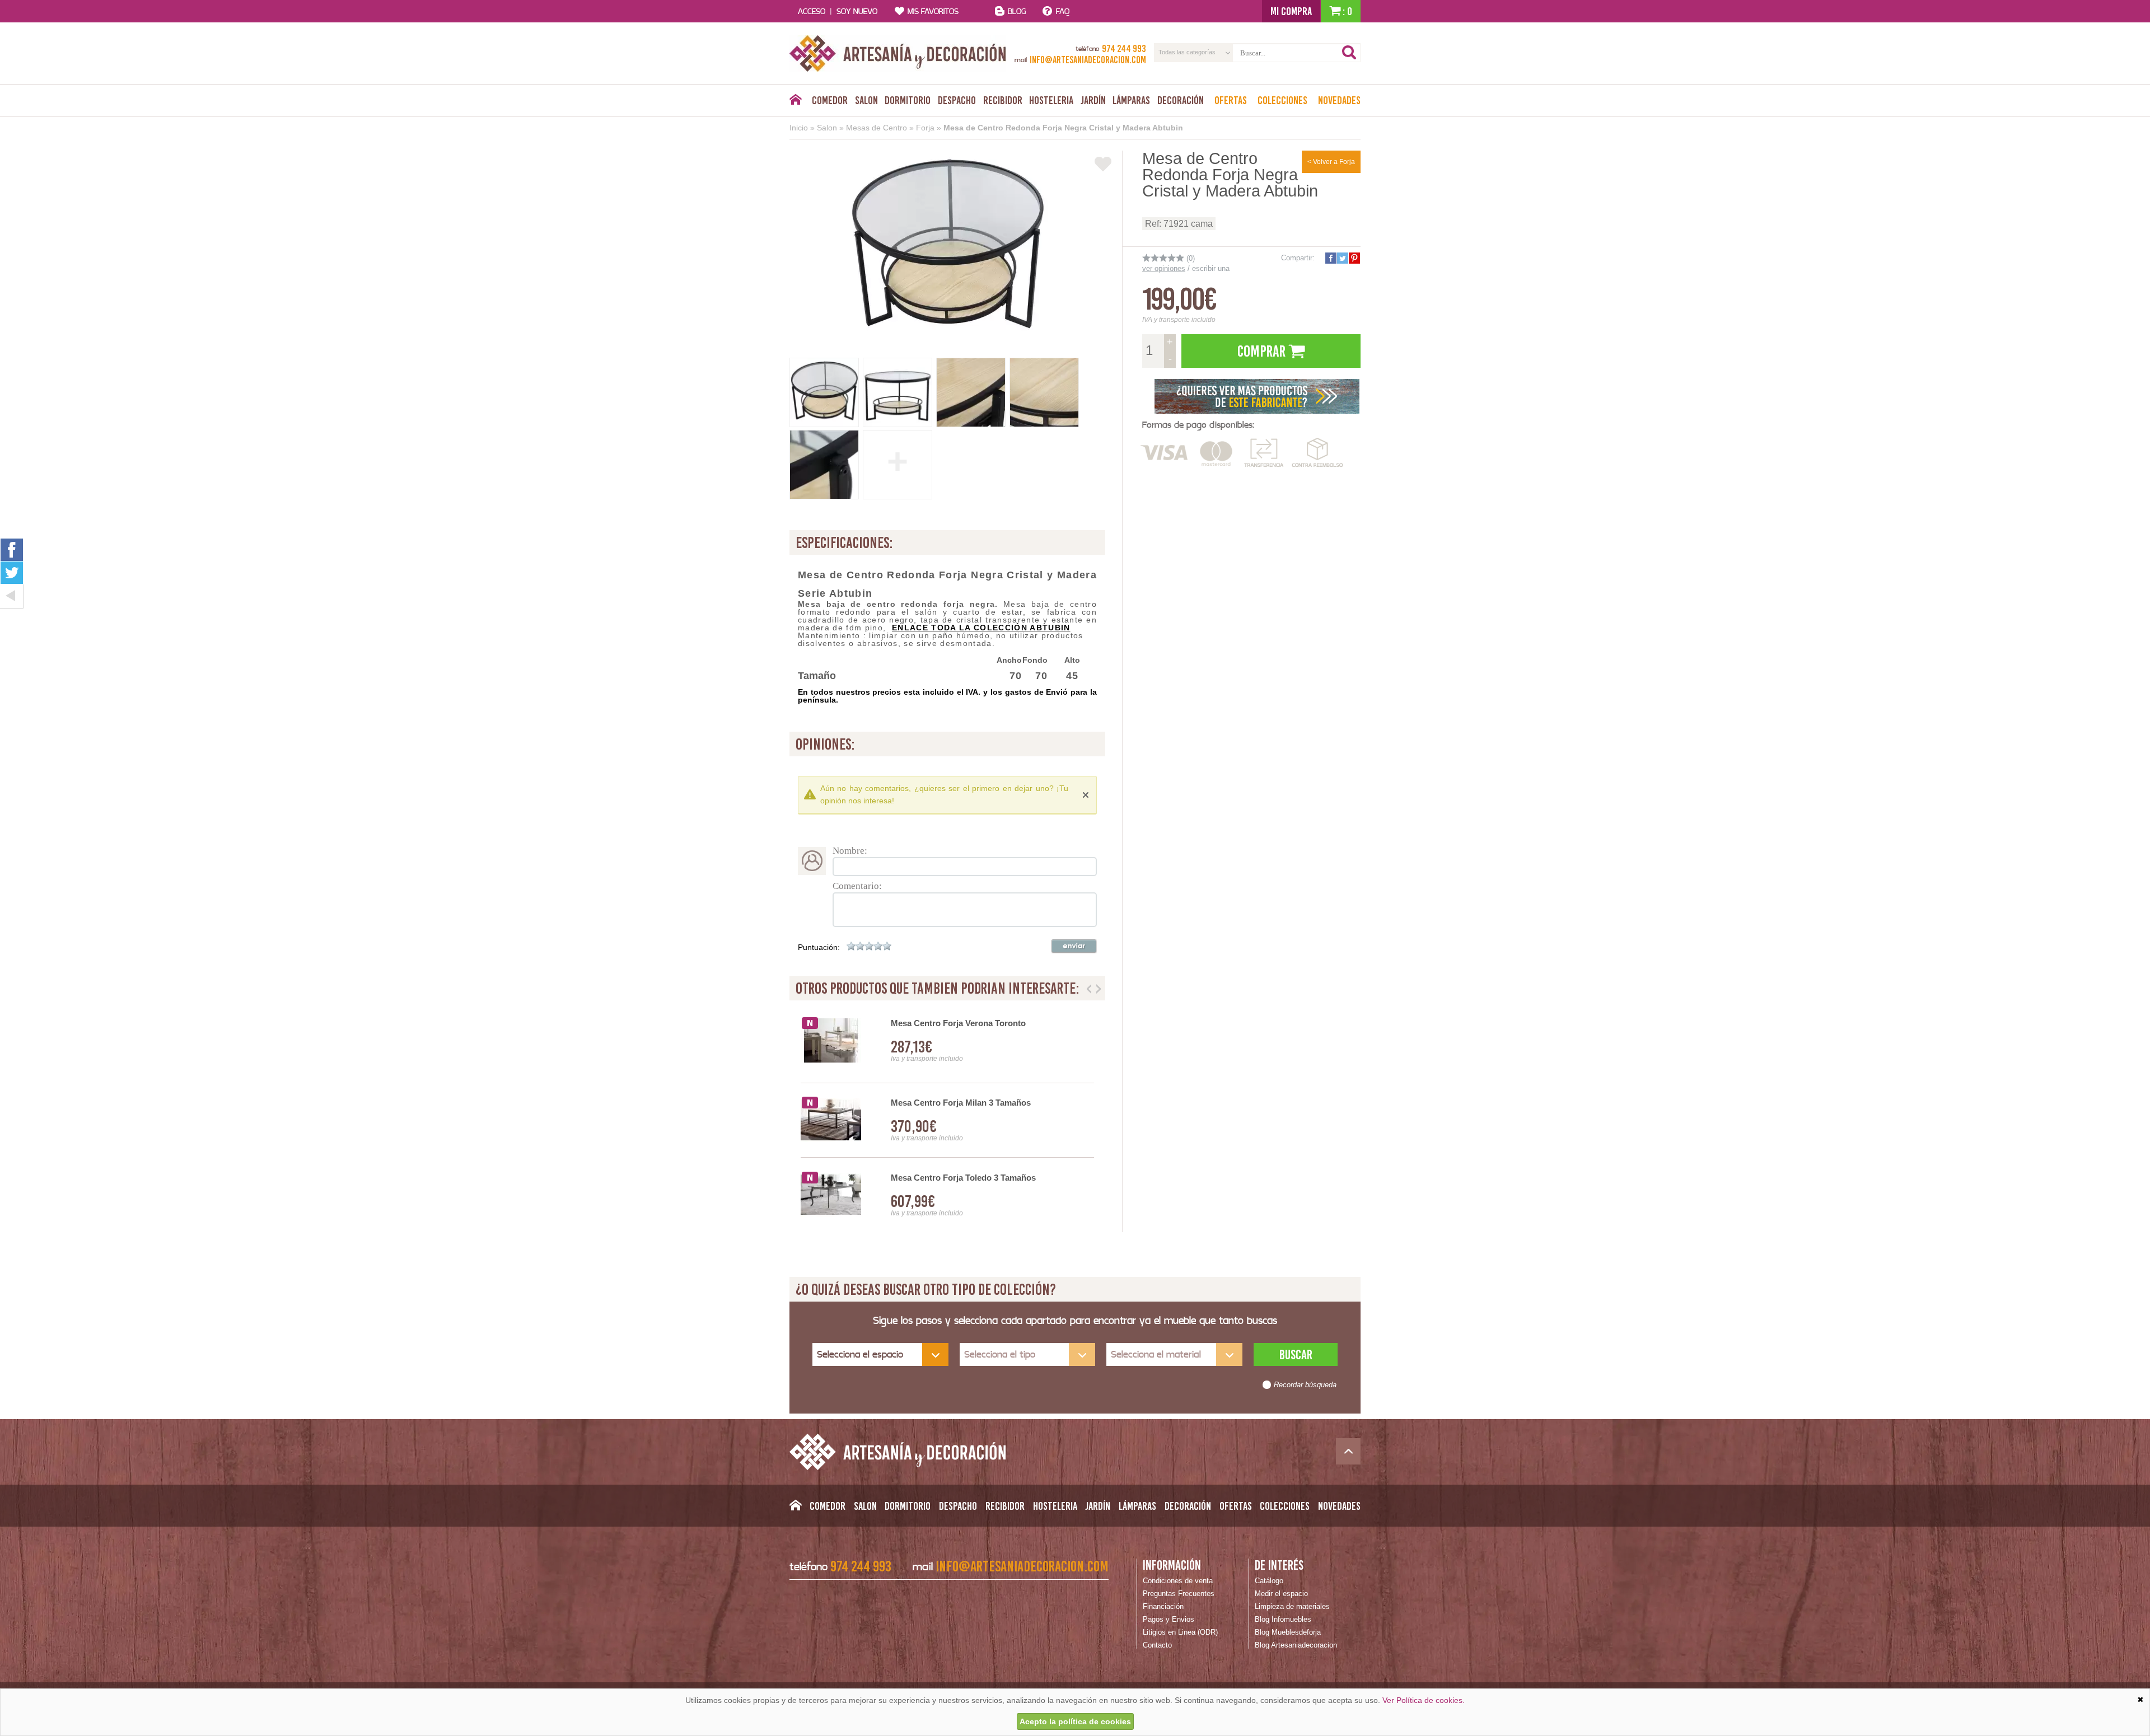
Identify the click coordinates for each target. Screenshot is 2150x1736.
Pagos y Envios (1169, 1619)
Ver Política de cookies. (1424, 1700)
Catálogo (1269, 1581)
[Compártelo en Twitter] (1342, 258)
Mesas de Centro (877, 128)
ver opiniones (1164, 268)
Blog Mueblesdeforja (1288, 1632)
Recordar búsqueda (1305, 1385)
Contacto (1157, 1645)
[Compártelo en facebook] (1330, 258)
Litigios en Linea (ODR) (1180, 1632)
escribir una (1211, 268)
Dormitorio (908, 100)
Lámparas (1131, 100)
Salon (866, 100)
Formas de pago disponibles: (1198, 425)
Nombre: (850, 851)
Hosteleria (1051, 100)
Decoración (1181, 100)
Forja (925, 128)
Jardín (1093, 100)
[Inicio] (795, 102)
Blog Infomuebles (1283, 1619)
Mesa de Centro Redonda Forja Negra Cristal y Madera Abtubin (1063, 128)
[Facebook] (12, 549)
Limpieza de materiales (1292, 1606)
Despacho (957, 100)
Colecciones (1282, 100)
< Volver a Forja (1331, 162)
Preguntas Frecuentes (1179, 1594)
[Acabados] (1257, 395)
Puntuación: (819, 947)
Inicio (799, 128)
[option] (947, 1120)
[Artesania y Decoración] (898, 53)
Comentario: (857, 886)
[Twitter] (12, 573)
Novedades (1339, 100)
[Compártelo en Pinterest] (1354, 258)
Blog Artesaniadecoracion (1296, 1645)
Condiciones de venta (1178, 1581)
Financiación (1163, 1606)
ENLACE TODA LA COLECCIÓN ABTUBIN (981, 628)
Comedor (830, 100)
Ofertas (1231, 100)
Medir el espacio (1281, 1594)
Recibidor (1003, 100)
